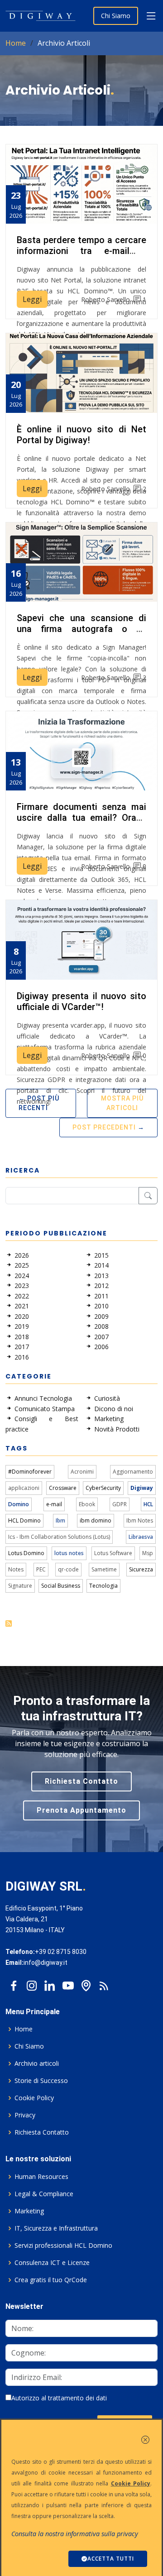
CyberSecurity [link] (103, 1488)
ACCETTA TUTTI (111, 2559)
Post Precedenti (104, 1127)
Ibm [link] (60, 1520)
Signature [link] (20, 1586)
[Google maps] (86, 1983)
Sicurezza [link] (141, 1569)
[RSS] (104, 1983)
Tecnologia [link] (103, 1586)
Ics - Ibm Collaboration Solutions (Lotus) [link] (59, 1537)
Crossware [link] (63, 1488)
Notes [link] (16, 1569)
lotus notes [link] (69, 1553)
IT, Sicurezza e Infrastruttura (56, 2228)
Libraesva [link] (141, 1537)
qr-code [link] (68, 1569)
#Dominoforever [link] (30, 1472)
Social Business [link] (61, 1586)
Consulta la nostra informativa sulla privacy (75, 2534)
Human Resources (41, 2177)
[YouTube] (68, 1983)
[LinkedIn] (50, 1983)
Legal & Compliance (44, 2194)
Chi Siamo (116, 16)
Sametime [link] (104, 1569)
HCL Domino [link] (24, 1520)
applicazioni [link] (24, 1488)
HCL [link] (148, 1504)
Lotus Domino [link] (26, 1553)
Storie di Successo (41, 2081)
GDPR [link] (120, 1504)
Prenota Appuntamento (81, 1810)
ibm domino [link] (96, 1520)
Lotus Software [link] (113, 1553)
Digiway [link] (142, 1488)
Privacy (25, 2115)
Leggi (32, 299)
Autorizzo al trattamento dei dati (59, 2398)
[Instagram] (32, 1983)
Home (16, 43)
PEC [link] (41, 1569)
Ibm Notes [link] (140, 1520)
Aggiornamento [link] (133, 1472)
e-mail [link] (54, 1504)
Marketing (29, 2211)
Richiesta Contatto (81, 1781)
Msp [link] (148, 1553)
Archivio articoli (37, 2064)
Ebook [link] (87, 1504)
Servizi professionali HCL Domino (63, 2246)
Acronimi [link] (82, 1472)
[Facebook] (14, 1983)
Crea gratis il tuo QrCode (51, 2280)
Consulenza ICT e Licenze (52, 2263)
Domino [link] (19, 1504)
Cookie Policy (34, 2098)
